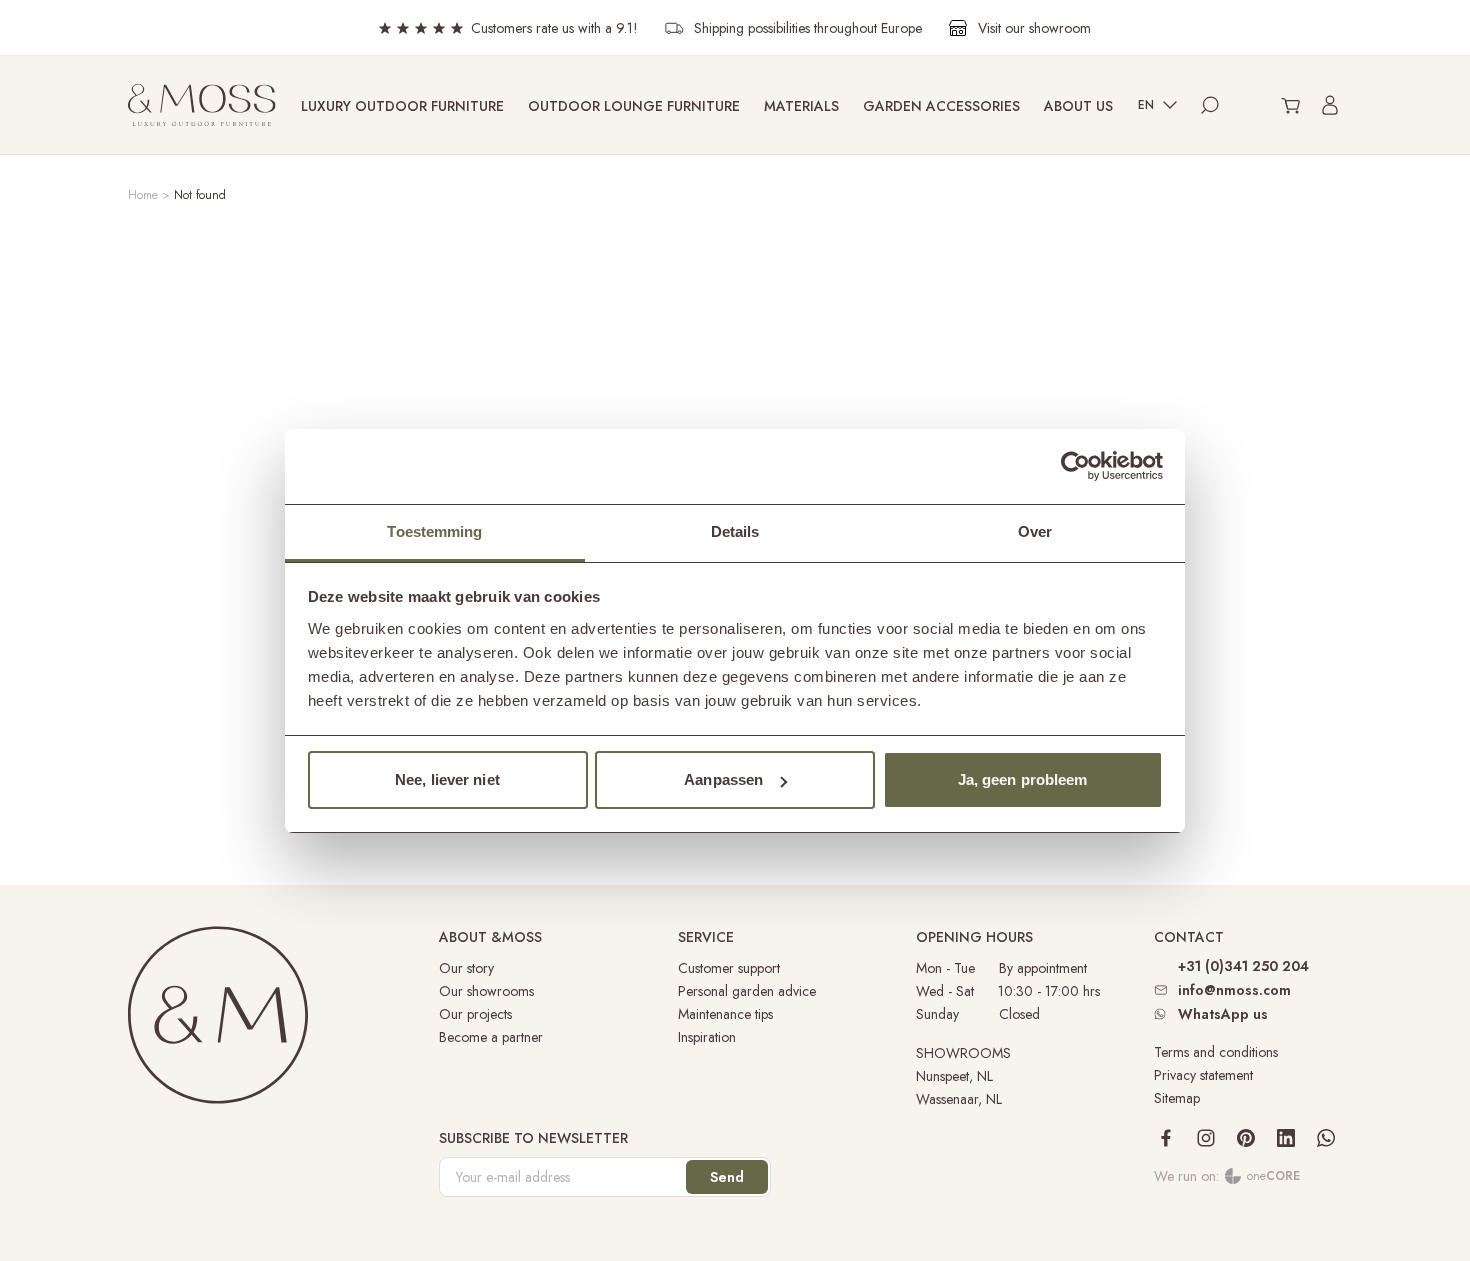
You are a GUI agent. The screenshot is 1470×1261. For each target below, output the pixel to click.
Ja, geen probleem (1023, 779)
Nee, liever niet (447, 779)
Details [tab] (735, 531)
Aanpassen (723, 779)
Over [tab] (1035, 531)
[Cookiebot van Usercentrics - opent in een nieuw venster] (1075, 466)
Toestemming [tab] (434, 531)
